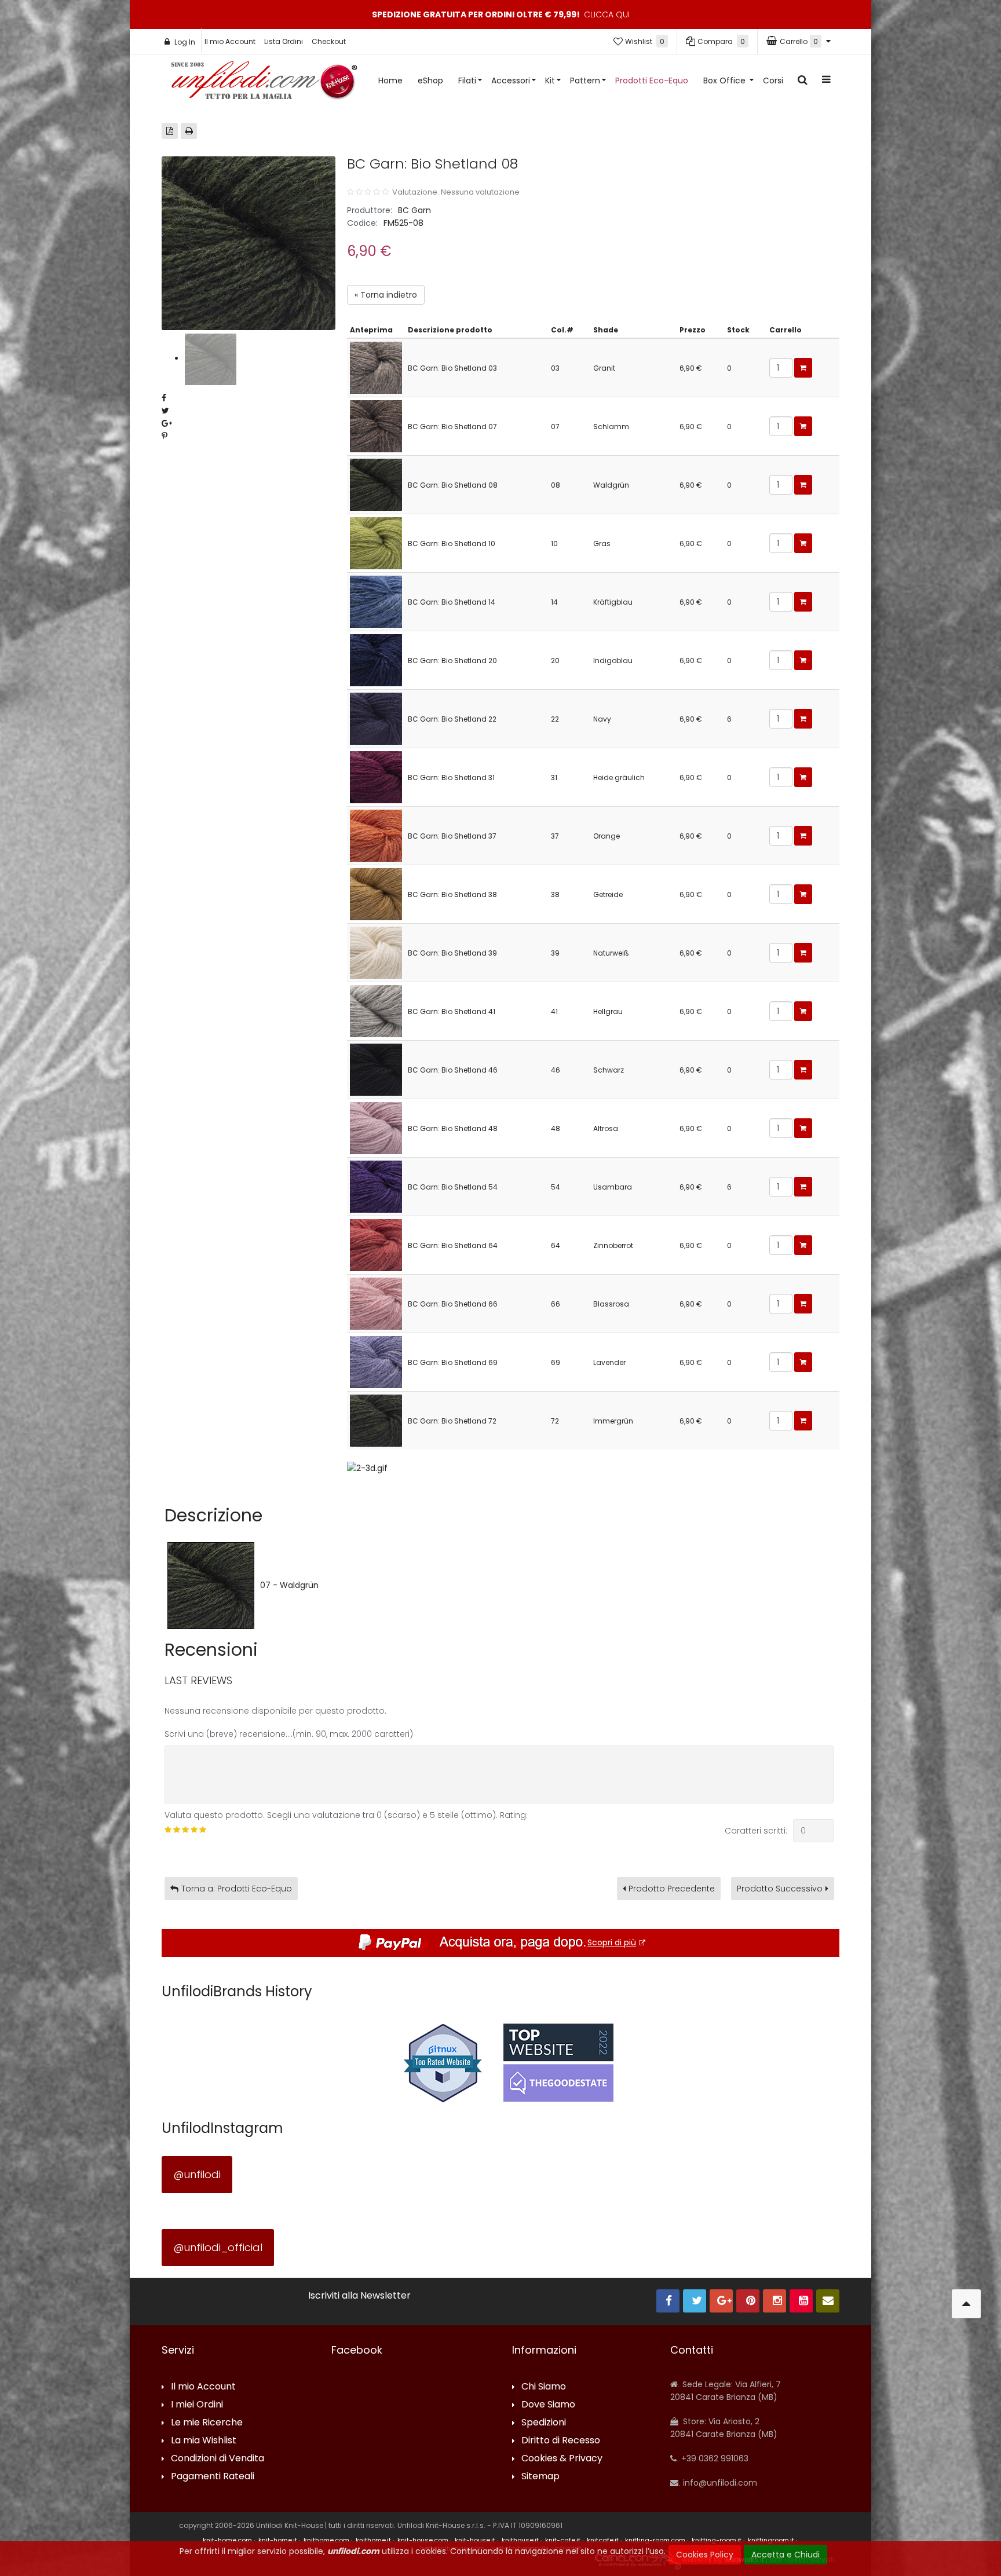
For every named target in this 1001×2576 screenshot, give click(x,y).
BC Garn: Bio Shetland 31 (451, 777)
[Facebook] (668, 2301)
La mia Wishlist (204, 2441)
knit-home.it (278, 2540)
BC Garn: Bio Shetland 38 (452, 894)
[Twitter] (695, 2301)
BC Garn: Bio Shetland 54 (453, 1187)
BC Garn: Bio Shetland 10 (452, 544)
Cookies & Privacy (562, 2459)
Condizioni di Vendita (218, 2459)
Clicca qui (607, 14)
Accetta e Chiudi (786, 2555)
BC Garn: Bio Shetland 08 (453, 485)
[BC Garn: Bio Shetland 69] (376, 1361)
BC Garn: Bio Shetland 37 (452, 836)
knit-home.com (227, 2540)
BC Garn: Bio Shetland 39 (452, 953)
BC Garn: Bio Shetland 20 (452, 661)
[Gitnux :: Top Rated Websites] (443, 2062)
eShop (430, 80)
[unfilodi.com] (264, 83)
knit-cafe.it (563, 2540)
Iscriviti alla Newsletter (359, 2296)
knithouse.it (520, 2540)
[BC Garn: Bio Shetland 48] (376, 1127)
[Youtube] (801, 2301)
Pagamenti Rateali (213, 2477)
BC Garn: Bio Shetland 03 (452, 368)
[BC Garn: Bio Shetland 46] (376, 1069)
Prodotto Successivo (780, 1889)
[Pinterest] (748, 2301)
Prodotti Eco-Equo (652, 80)
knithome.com (326, 2540)
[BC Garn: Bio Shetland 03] (376, 367)
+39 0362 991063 (714, 2458)
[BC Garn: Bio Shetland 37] (376, 835)
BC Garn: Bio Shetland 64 (453, 1245)
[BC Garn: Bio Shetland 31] (376, 776)
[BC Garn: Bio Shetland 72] (376, 1420)
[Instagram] (775, 2301)
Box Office (726, 80)
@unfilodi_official (218, 2247)
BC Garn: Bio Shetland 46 (453, 1070)
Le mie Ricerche (207, 2423)
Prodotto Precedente (672, 1889)
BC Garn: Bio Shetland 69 (453, 1362)
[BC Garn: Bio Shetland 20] (376, 659)
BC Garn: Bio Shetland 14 (452, 602)
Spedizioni (544, 2423)
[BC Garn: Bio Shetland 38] (376, 893)
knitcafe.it (603, 2540)
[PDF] (170, 131)
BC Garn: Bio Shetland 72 (452, 1421)
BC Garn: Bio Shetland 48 (453, 1128)
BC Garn (414, 210)
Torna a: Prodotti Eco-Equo (237, 1889)
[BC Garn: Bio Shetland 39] (376, 952)
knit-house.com (423, 2540)
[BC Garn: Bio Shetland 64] (376, 1244)
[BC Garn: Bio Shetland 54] (376, 1186)
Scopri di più (612, 1942)
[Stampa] (189, 131)
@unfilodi (197, 2174)
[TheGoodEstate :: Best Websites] (558, 2062)
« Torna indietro (386, 295)
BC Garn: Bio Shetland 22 (452, 719)
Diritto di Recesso (561, 2441)
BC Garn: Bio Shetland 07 (452, 427)
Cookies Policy (705, 2555)
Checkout (329, 41)
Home (390, 80)
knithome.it (373, 2540)
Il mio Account (230, 41)
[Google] (721, 2301)
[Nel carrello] (803, 368)
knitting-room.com (655, 2540)
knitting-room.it (717, 2540)
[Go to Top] (966, 2304)
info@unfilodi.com (719, 2483)
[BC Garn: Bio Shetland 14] (376, 601)
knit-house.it (475, 2540)
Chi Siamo (544, 2387)
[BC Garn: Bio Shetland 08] (376, 484)
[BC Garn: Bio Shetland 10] (376, 542)
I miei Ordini (197, 2405)
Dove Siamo (548, 2405)
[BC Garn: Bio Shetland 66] (376, 1303)
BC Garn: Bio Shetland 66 (453, 1304)
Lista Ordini (284, 41)
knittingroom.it (771, 2540)
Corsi (773, 80)
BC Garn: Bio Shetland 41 (452, 1011)
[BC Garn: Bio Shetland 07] (376, 425)
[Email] (828, 2301)
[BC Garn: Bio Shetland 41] (376, 1010)
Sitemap (540, 2477)
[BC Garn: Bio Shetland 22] (376, 718)
